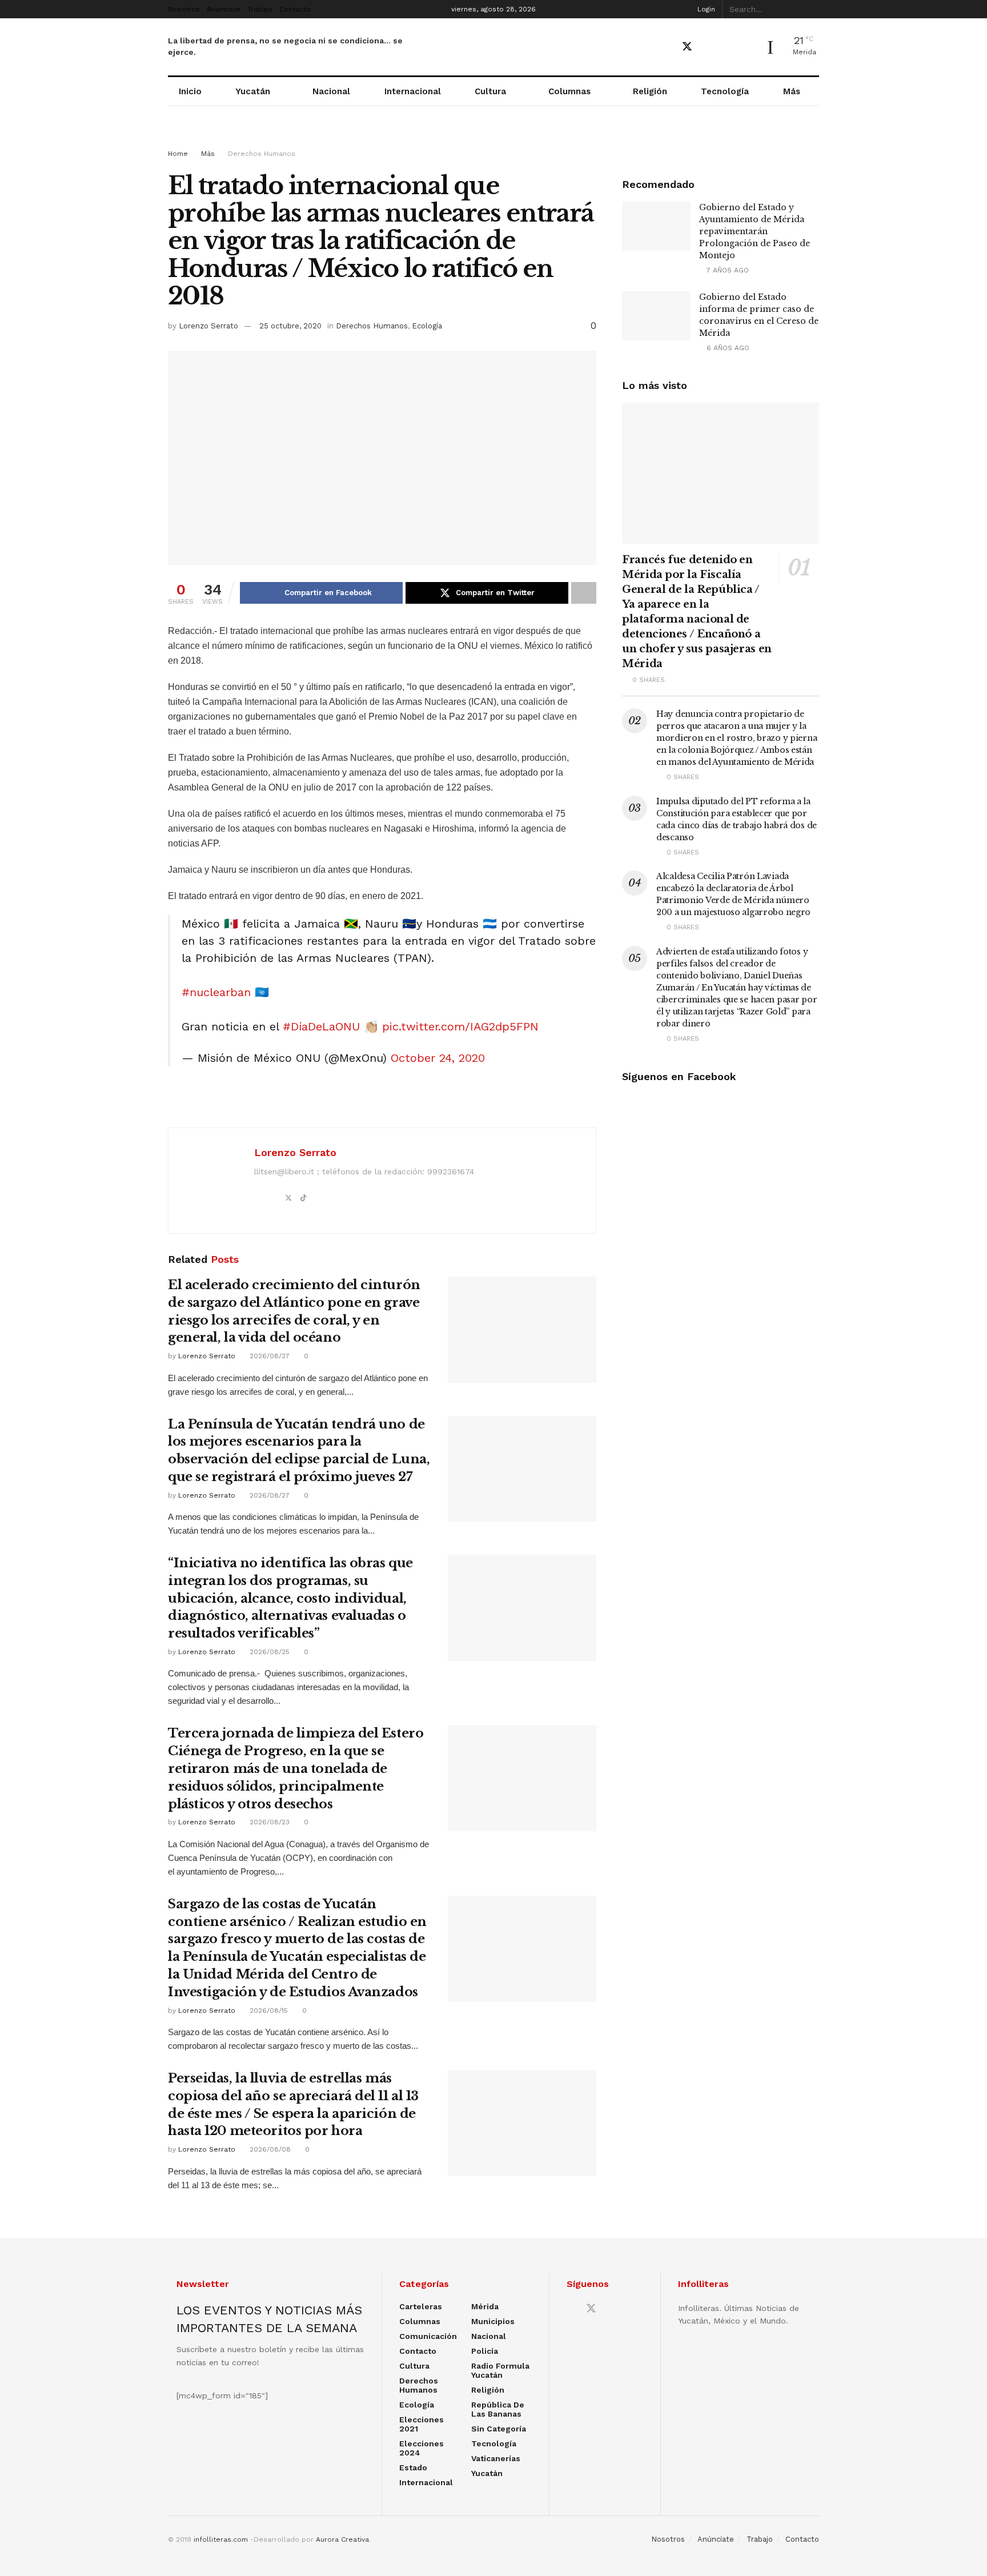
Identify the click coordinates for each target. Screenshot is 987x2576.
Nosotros (184, 9)
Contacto (295, 9)
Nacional (331, 91)
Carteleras (421, 2306)
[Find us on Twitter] (687, 47)
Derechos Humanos (262, 154)
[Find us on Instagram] (727, 47)
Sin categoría (499, 2429)
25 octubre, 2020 (290, 326)
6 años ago (727, 348)
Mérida (485, 2306)
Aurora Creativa (342, 2539)
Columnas (569, 91)
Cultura (490, 91)
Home (178, 154)
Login (705, 9)
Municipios (493, 2321)
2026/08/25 (268, 1652)
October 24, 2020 (438, 1058)
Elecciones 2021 (422, 2424)
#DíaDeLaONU (321, 1026)
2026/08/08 (269, 2149)
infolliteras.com (221, 2539)
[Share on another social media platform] (584, 593)
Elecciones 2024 (422, 2448)
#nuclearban (216, 992)
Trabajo (260, 9)
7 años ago (727, 270)
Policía (485, 2351)
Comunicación (428, 2336)
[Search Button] (813, 9)
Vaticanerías (496, 2458)
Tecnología (725, 91)
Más (792, 91)
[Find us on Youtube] (708, 47)
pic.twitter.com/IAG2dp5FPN (460, 1026)
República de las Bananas (498, 2409)
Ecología (427, 326)
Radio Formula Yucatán (500, 2370)
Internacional (413, 91)
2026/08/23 (268, 1822)
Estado (413, 2467)
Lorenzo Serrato (208, 326)
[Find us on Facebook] (667, 47)
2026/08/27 (268, 1356)
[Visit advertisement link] (493, 138)
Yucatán (253, 91)
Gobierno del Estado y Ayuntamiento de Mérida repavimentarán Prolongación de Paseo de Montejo (755, 231)
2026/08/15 (268, 2011)
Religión (650, 91)
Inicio (190, 91)
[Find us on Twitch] (747, 47)
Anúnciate (224, 9)
